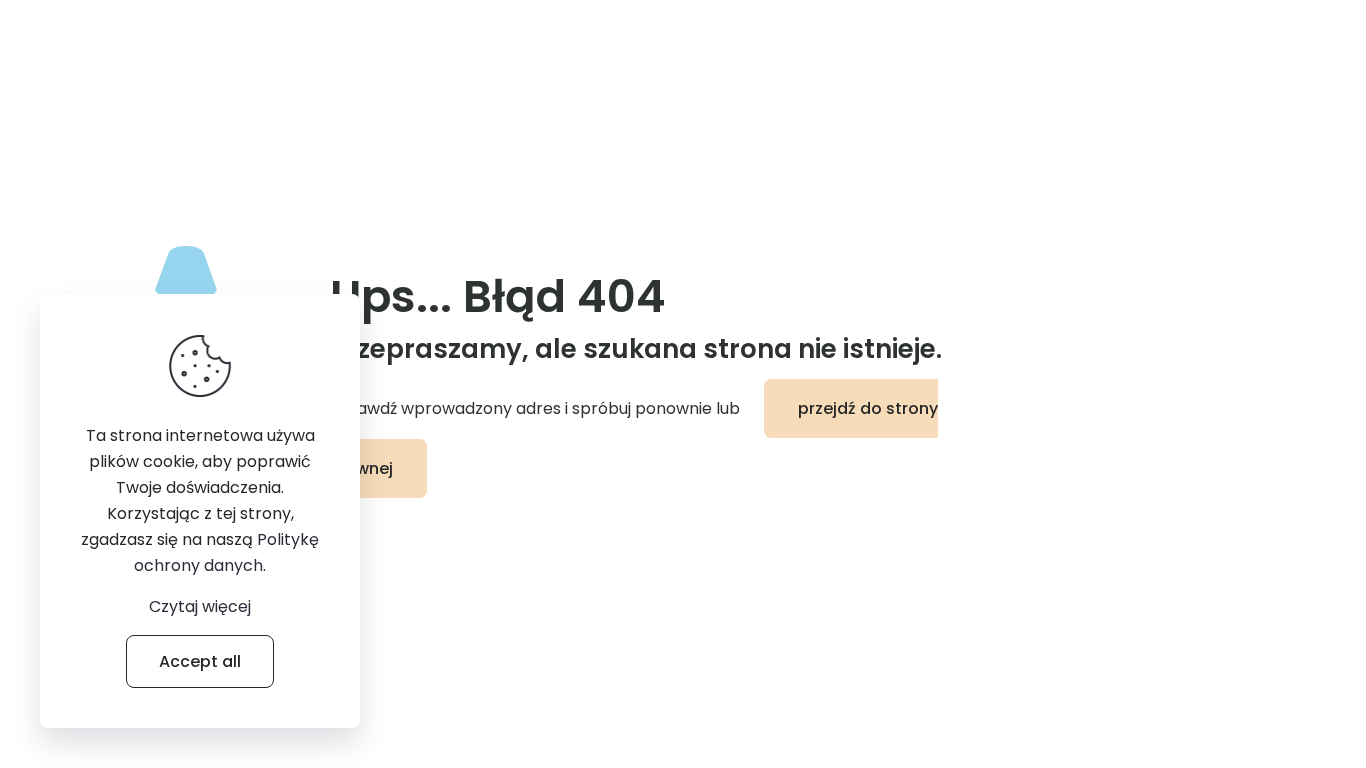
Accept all (200, 661)
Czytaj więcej (200, 606)
